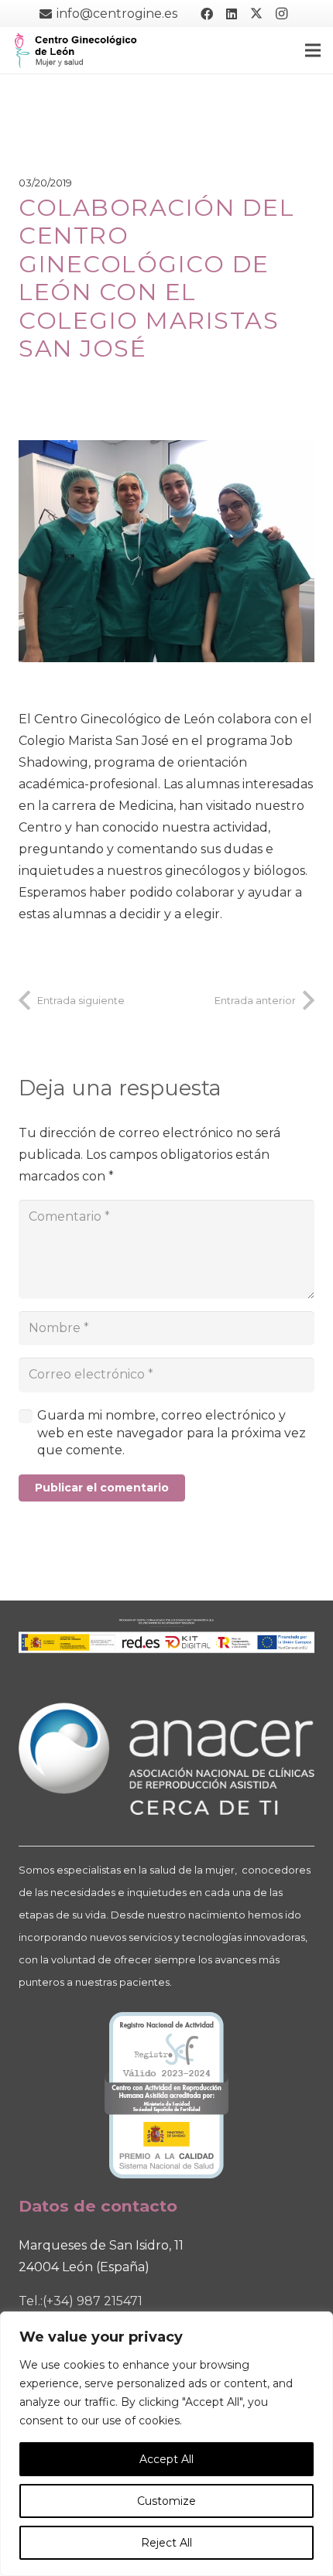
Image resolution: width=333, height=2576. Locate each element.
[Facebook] (207, 14)
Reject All (166, 2543)
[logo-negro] (76, 50)
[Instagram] (281, 14)
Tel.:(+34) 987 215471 (81, 2301)
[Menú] (313, 50)
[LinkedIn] (232, 14)
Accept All (166, 2459)
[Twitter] (256, 14)
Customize (166, 2501)
